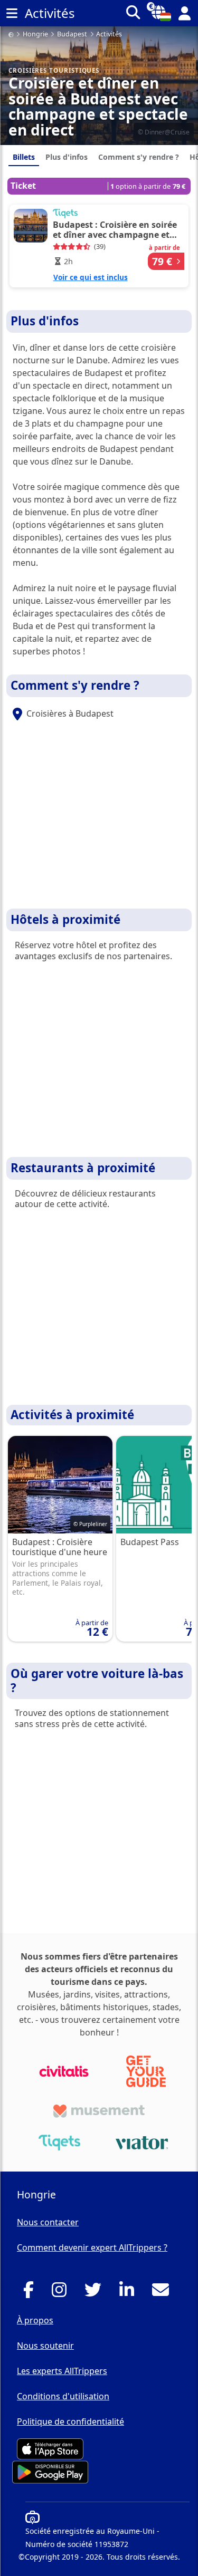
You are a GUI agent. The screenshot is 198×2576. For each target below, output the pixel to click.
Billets (24, 157)
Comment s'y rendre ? (139, 157)
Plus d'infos (67, 157)
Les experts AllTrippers (62, 2371)
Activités (109, 35)
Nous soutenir (45, 2346)
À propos (35, 2320)
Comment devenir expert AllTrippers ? (92, 2247)
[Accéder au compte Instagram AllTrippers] (62, 2293)
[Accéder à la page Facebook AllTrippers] (31, 2293)
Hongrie (35, 35)
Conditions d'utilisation (63, 2396)
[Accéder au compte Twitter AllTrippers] (96, 2293)
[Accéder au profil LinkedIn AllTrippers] (130, 2293)
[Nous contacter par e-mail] (163, 2293)
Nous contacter (48, 2222)
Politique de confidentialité (70, 2421)
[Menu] (12, 13)
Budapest (72, 35)
